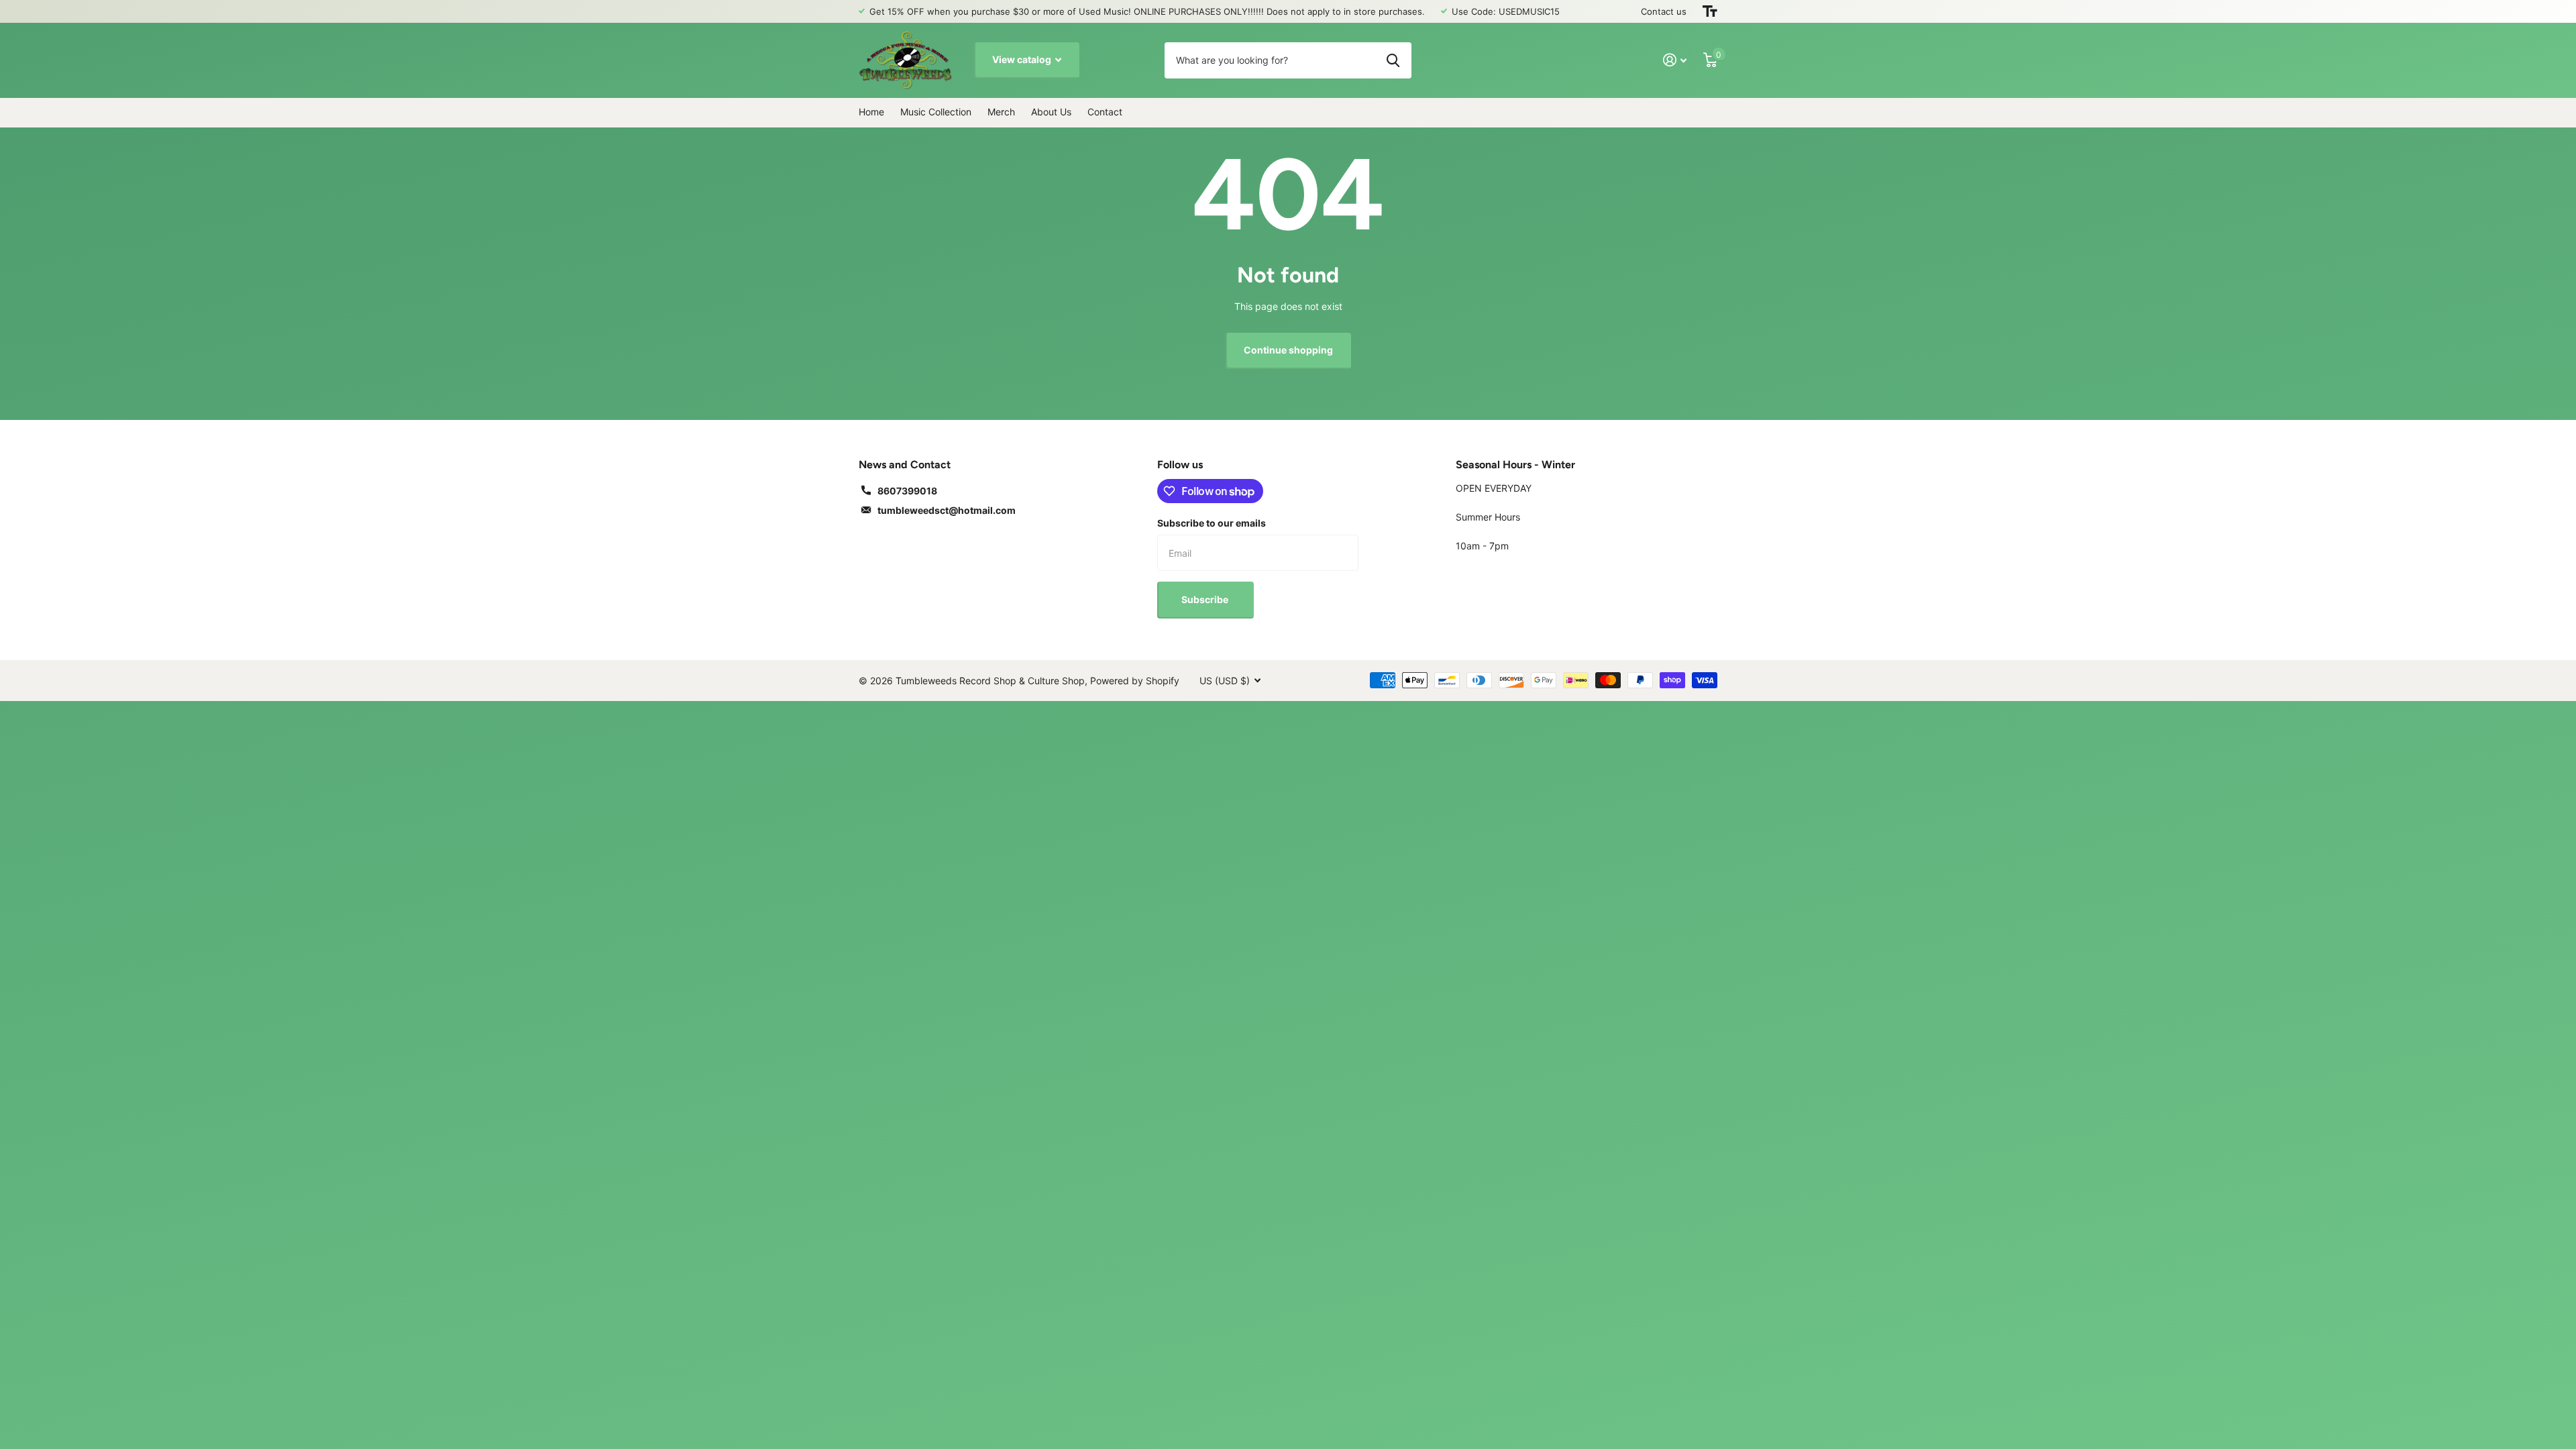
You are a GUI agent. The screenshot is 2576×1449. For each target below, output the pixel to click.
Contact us (1664, 11)
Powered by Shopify (1135, 681)
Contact (1105, 112)
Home (871, 112)
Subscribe (1206, 599)
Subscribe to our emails (1212, 523)
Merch (1001, 112)
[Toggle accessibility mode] (1710, 11)
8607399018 (907, 491)
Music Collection (936, 112)
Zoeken (1393, 60)
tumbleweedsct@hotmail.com (947, 510)
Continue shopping (1288, 350)
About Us (1051, 112)
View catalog (1023, 59)
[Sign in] (1675, 60)
